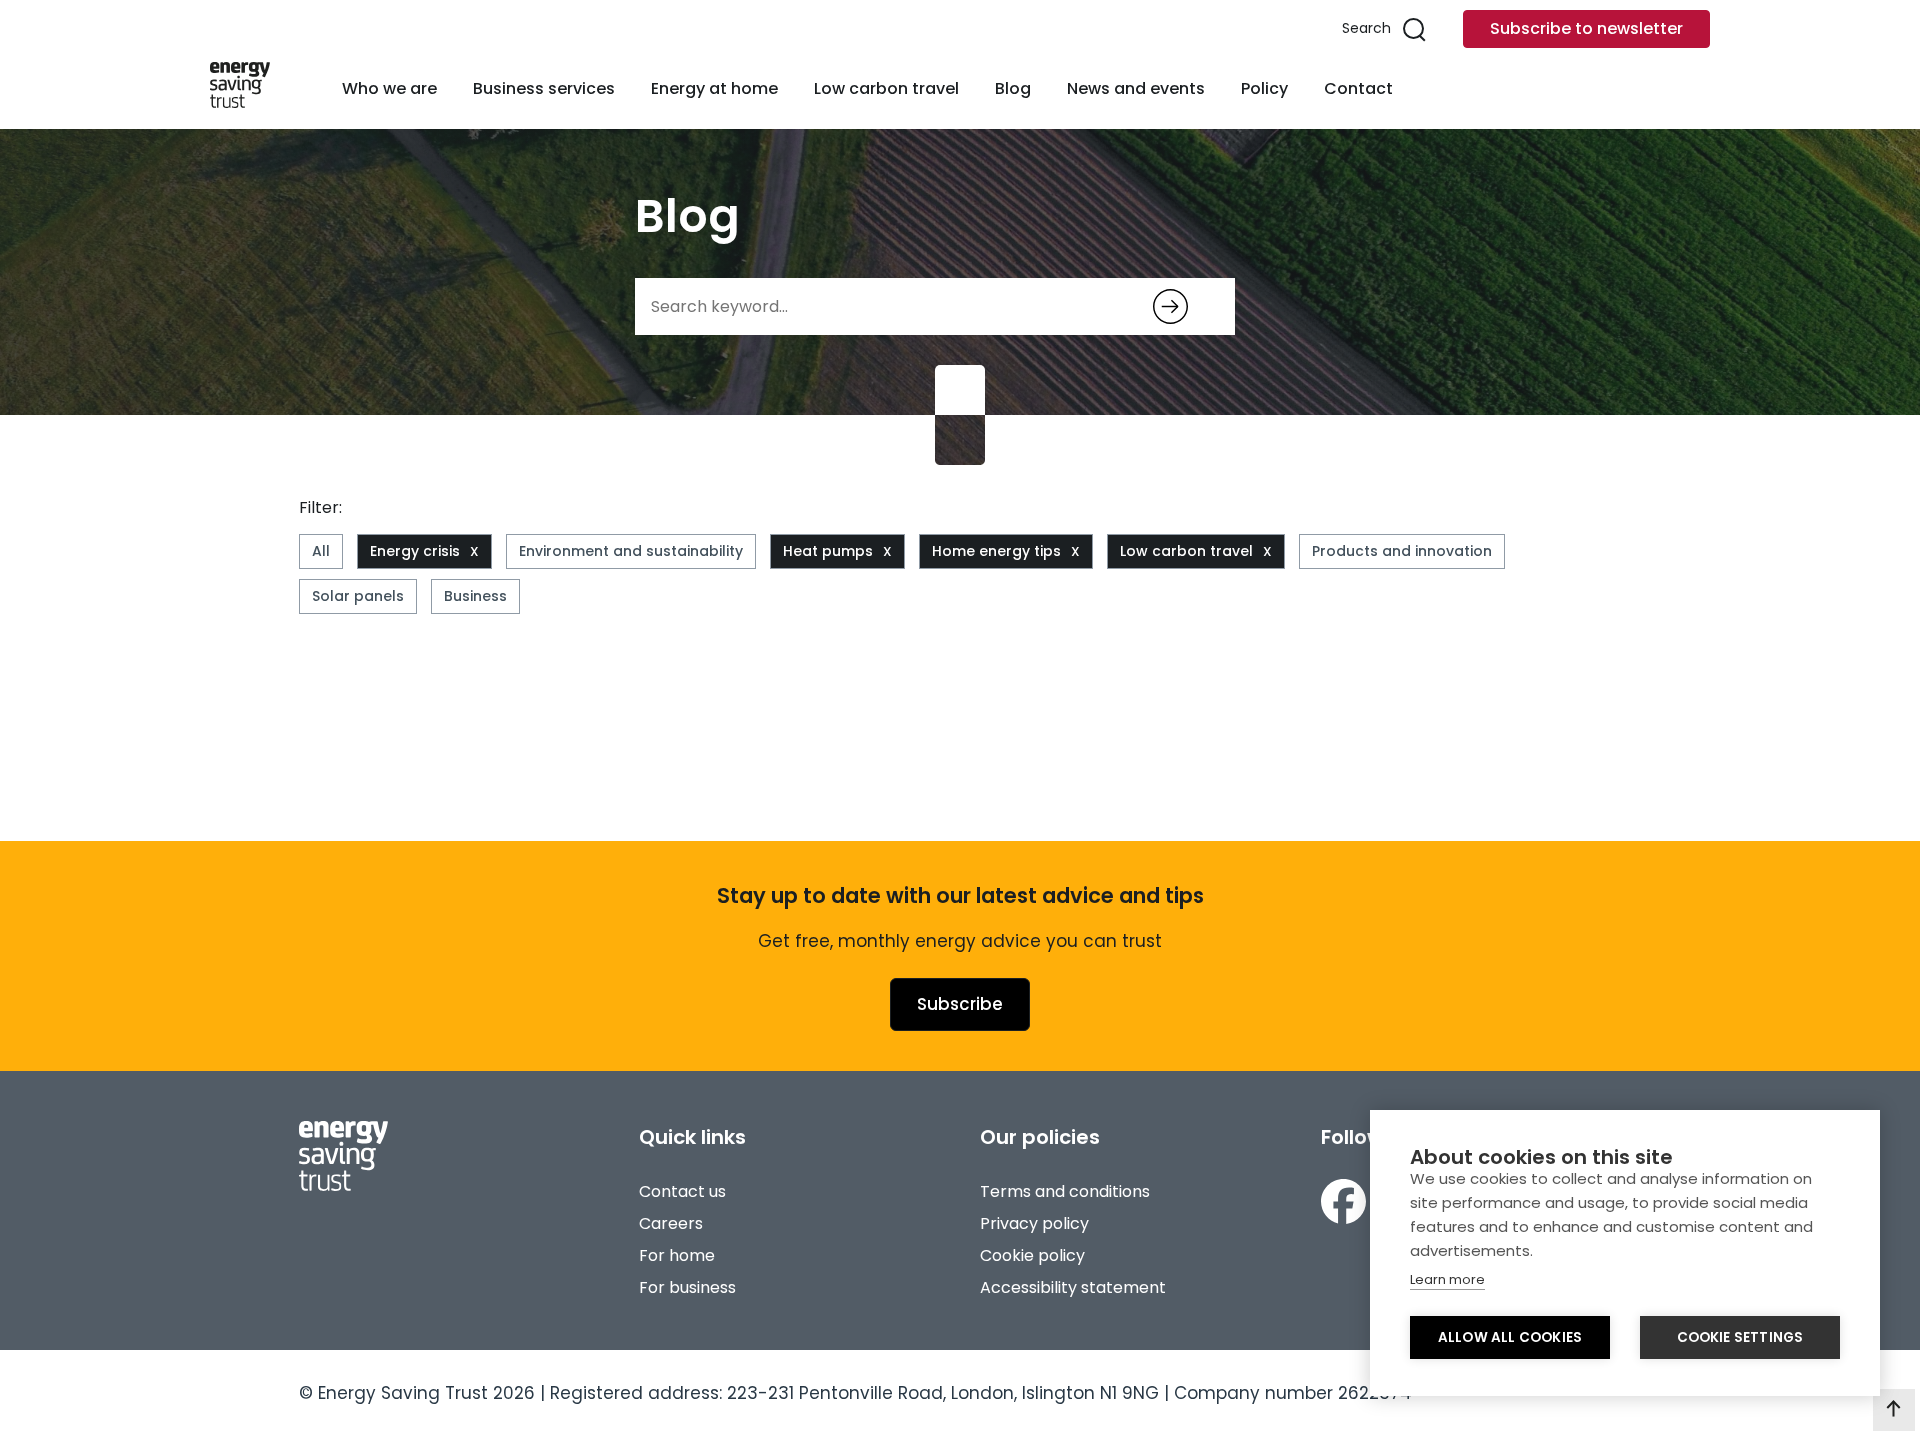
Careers (671, 1223)
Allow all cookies (1510, 1337)
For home (677, 1255)
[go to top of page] (1894, 1410)
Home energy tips (996, 551)
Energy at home (714, 88)
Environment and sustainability (631, 551)
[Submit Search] (1170, 306)
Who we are (389, 88)
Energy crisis (415, 551)
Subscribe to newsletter (1586, 28)
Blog (1013, 88)
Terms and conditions (1065, 1191)
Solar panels (358, 596)
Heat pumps (828, 551)
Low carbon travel (886, 88)
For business (687, 1287)
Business (475, 596)
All (321, 551)
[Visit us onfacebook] (1343, 1205)
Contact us (682, 1191)
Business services (544, 88)
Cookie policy (1032, 1255)
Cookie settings (1740, 1337)
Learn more (1447, 1279)
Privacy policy (1034, 1223)
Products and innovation (1402, 551)
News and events (1136, 88)
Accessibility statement (1073, 1287)
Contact (1358, 88)
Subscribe (960, 1004)
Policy (1264, 88)
